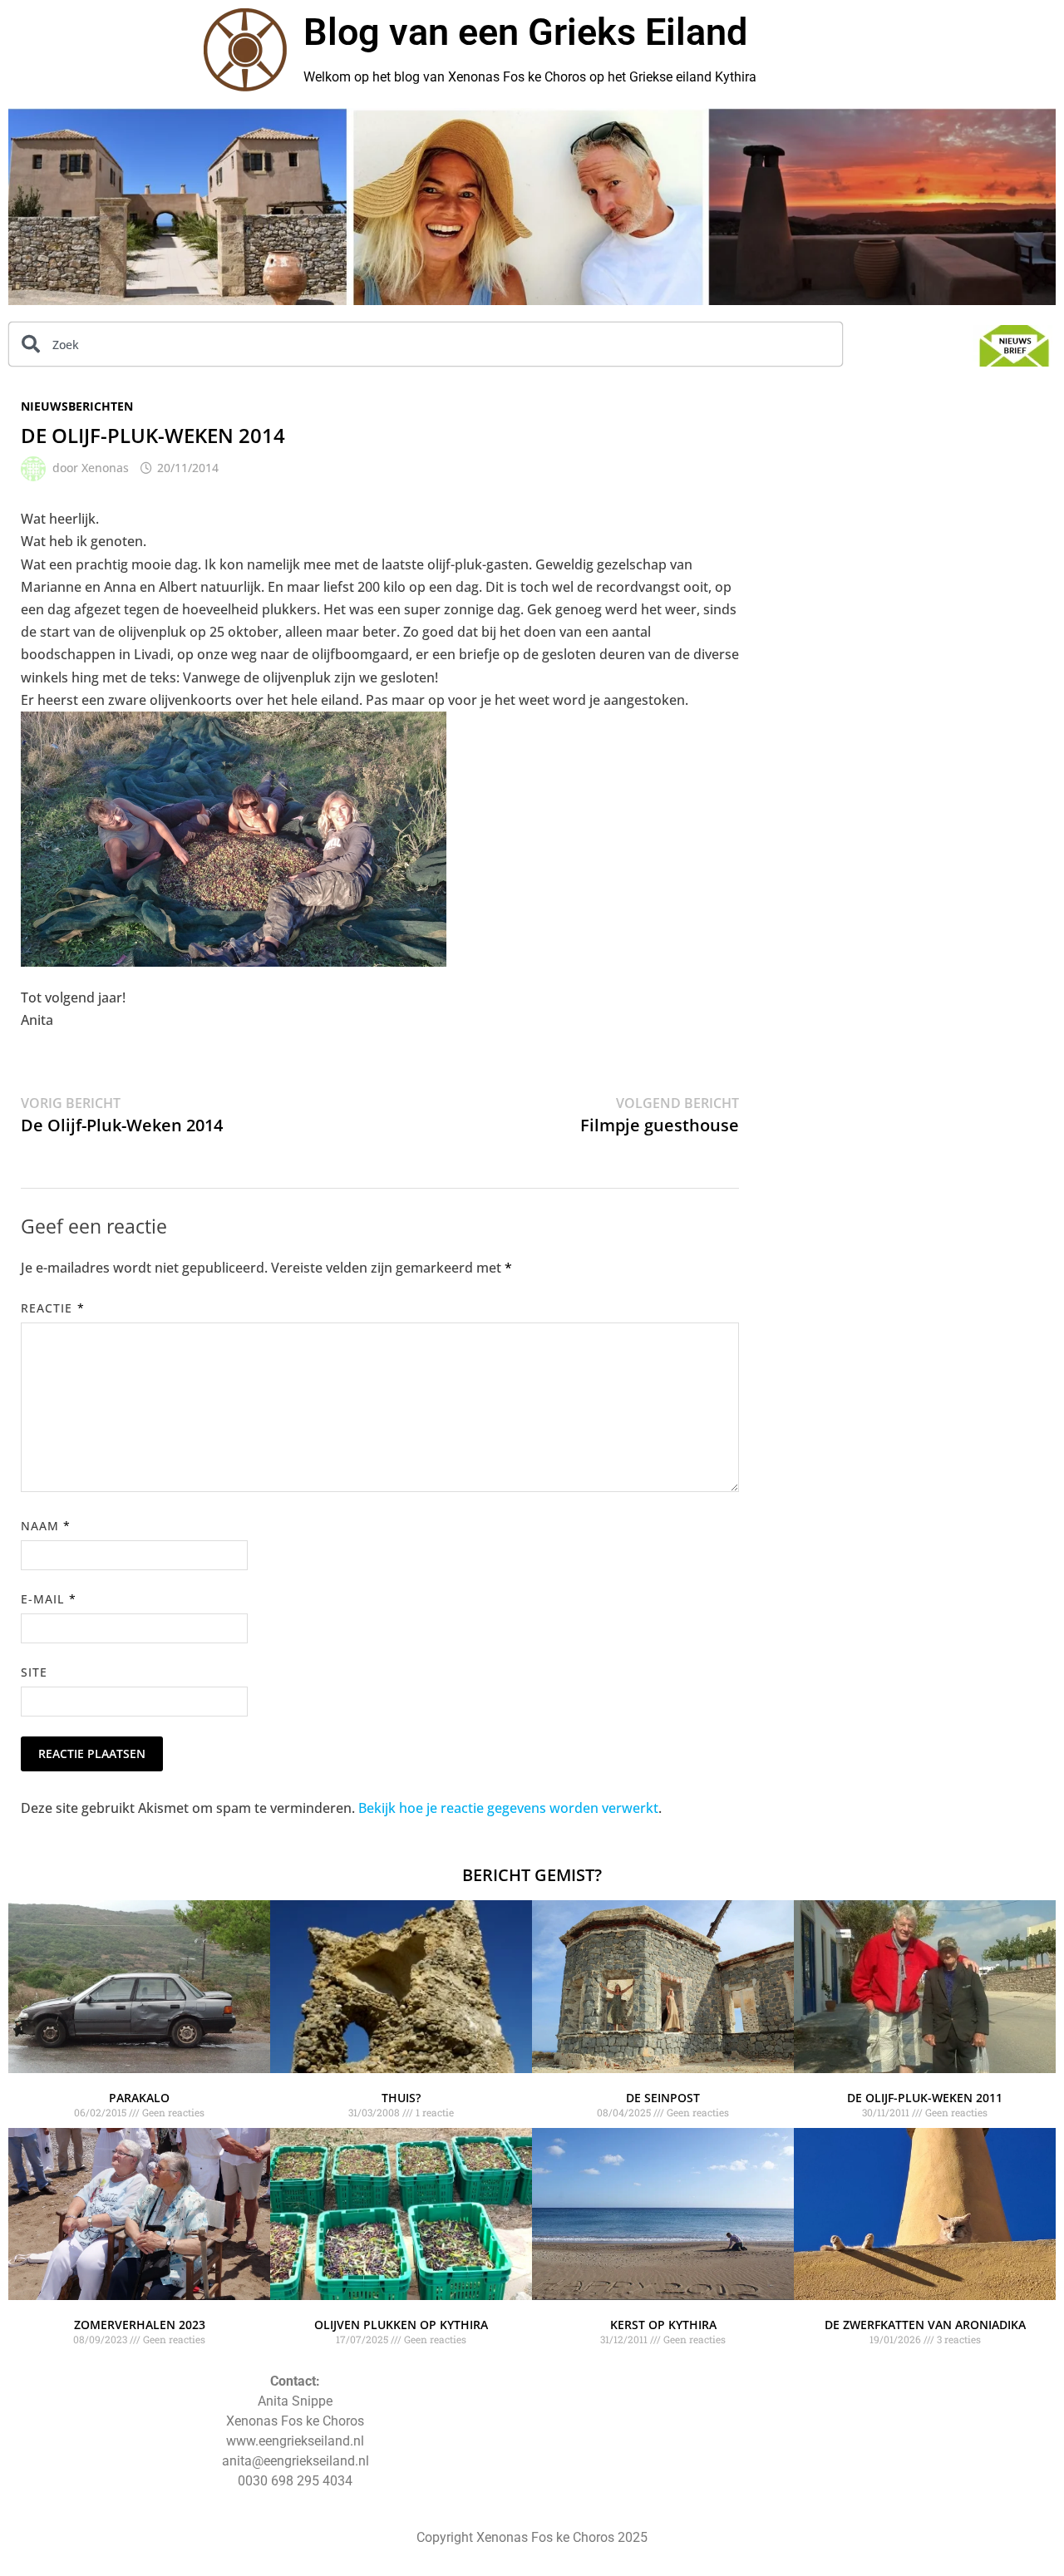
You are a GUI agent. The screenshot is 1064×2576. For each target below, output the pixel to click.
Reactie (53, 1308)
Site (34, 1672)
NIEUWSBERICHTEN (77, 406)
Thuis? (401, 2098)
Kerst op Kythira (663, 2325)
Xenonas (105, 468)
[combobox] (426, 344)
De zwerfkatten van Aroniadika (925, 2325)
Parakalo (139, 2098)
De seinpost (663, 2098)
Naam (46, 1526)
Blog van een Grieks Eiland (525, 32)
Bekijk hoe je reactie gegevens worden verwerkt (508, 1808)
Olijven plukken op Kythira (401, 2325)
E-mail (49, 1599)
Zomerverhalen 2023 (140, 2325)
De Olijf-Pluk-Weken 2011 (925, 2098)
